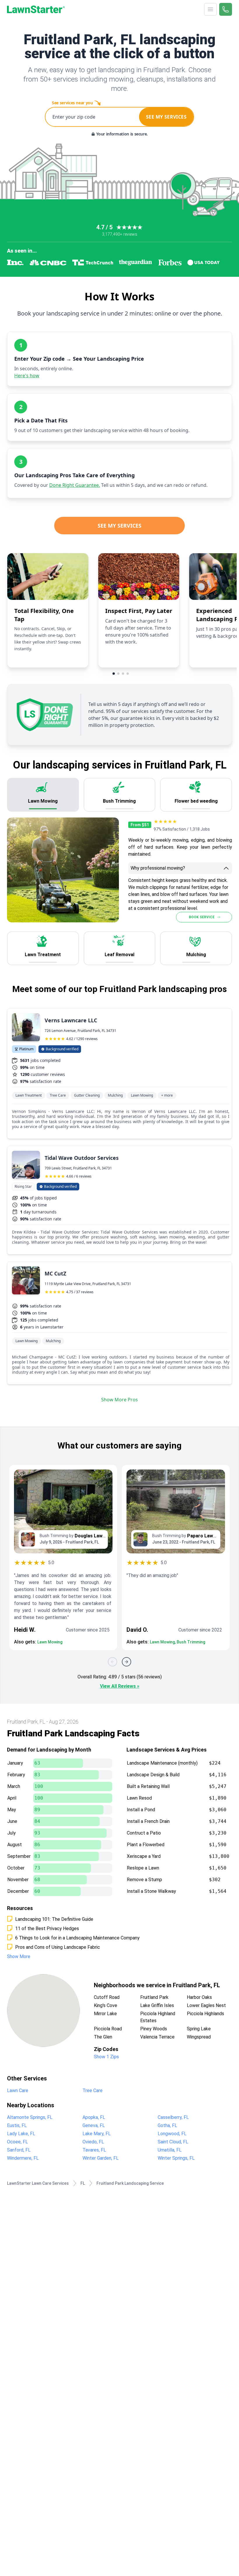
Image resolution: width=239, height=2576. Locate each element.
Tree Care (93, 2090)
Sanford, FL (19, 2150)
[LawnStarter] (36, 9)
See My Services (119, 526)
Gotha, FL (167, 2125)
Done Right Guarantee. (75, 485)
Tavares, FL (94, 2150)
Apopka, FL (94, 2117)
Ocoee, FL (17, 2142)
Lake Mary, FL (97, 2134)
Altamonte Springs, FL (30, 2117)
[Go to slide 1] (114, 674)
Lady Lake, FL (21, 2134)
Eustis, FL (17, 2125)
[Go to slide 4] (128, 674)
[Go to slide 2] (118, 674)
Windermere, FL (23, 2158)
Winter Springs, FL (176, 2158)
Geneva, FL (94, 2125)
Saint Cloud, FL (173, 2142)
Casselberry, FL (173, 2117)
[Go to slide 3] (123, 674)
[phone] (226, 9)
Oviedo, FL (93, 2142)
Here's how (27, 376)
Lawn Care (18, 2090)
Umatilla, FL (170, 2150)
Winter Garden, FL (101, 2158)
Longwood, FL (172, 2134)
